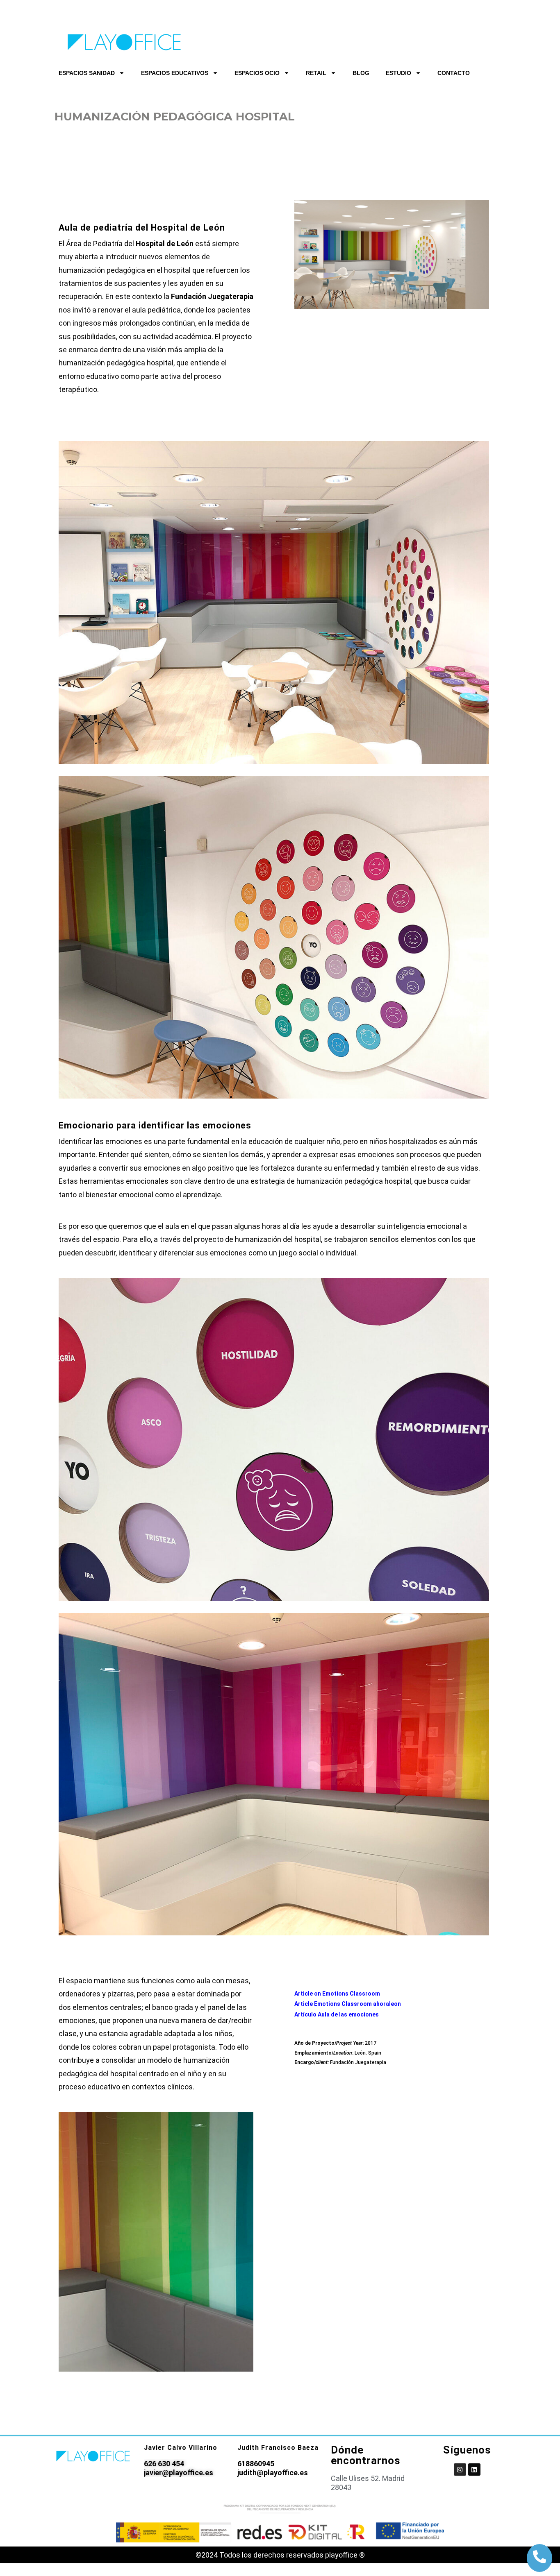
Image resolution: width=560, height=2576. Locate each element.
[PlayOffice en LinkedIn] (474, 2470)
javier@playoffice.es (179, 2473)
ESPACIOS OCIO (257, 73)
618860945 (256, 2464)
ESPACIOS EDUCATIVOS (175, 73)
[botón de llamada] (540, 2557)
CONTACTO (454, 73)
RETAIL (316, 73)
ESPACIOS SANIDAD (87, 73)
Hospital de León (165, 244)
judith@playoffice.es (273, 2473)
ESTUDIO (398, 73)
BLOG (361, 73)
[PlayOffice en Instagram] (460, 2470)
